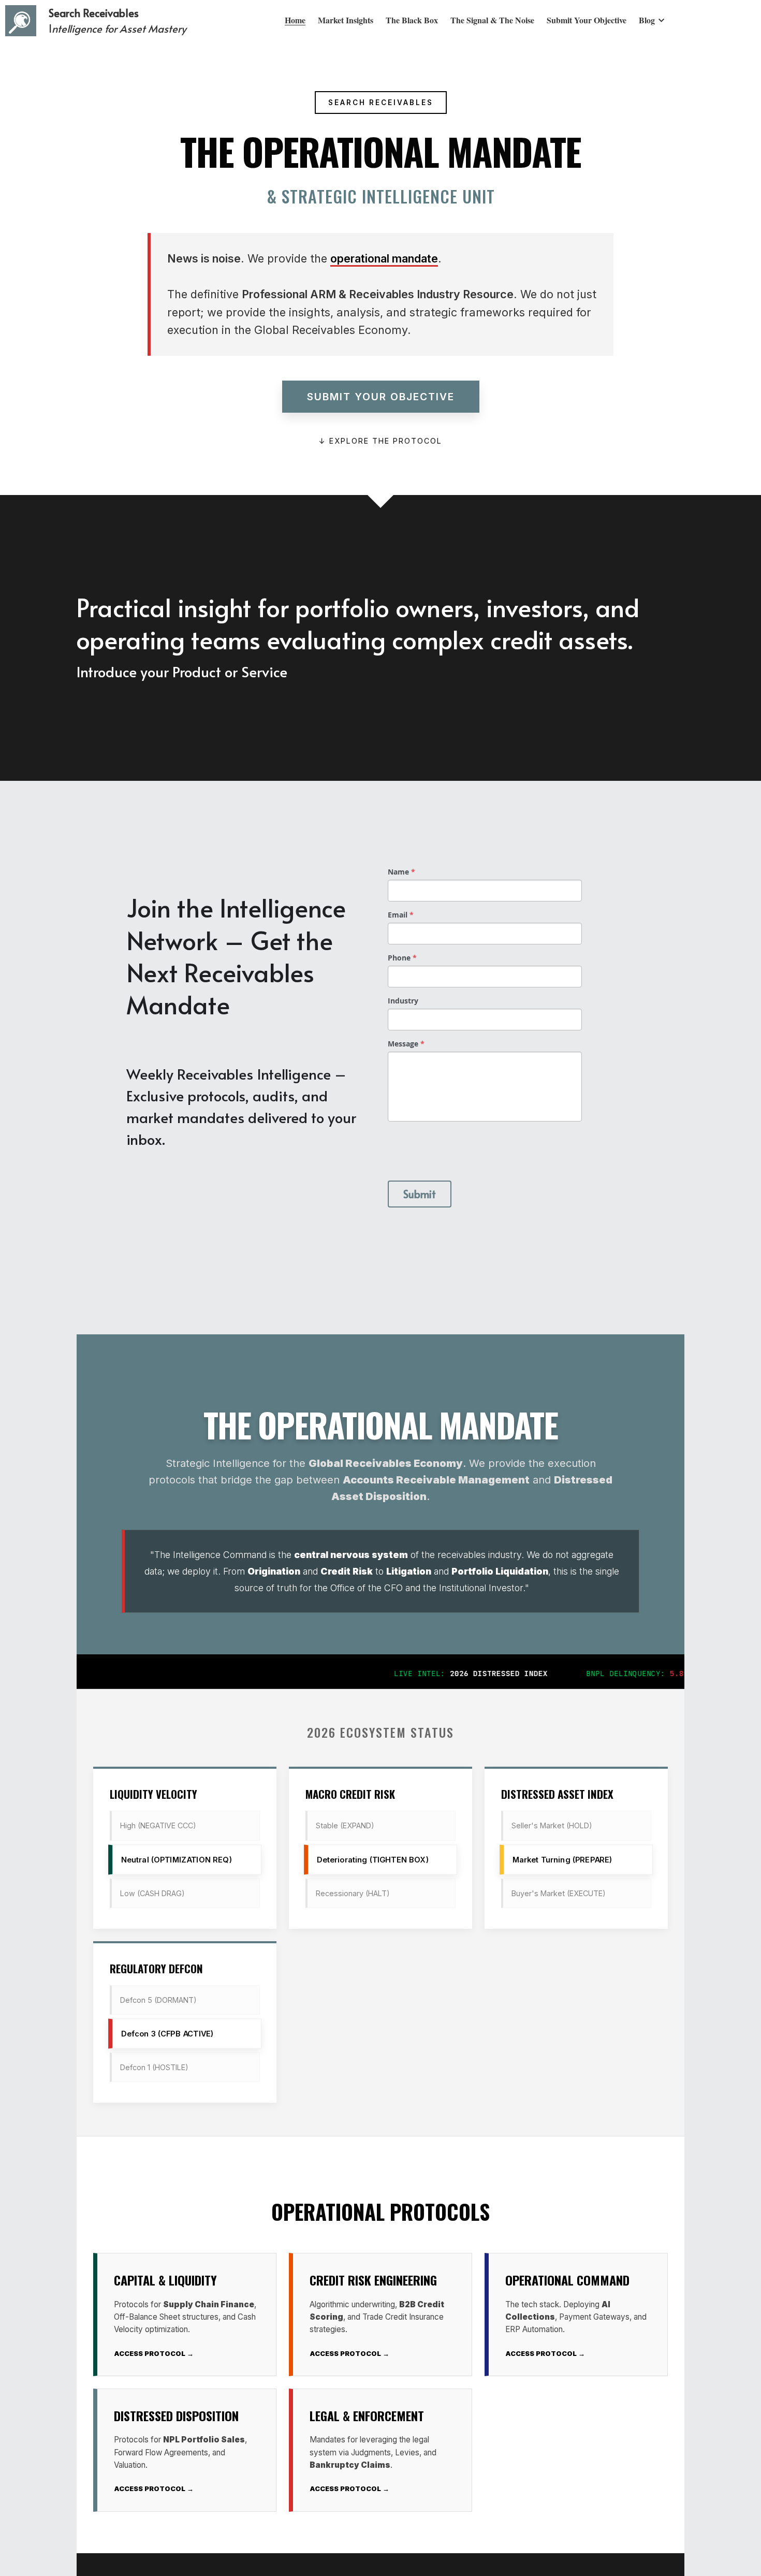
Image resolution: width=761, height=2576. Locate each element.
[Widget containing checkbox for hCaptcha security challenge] (466, 1149)
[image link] (21, 20)
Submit (420, 1194)
